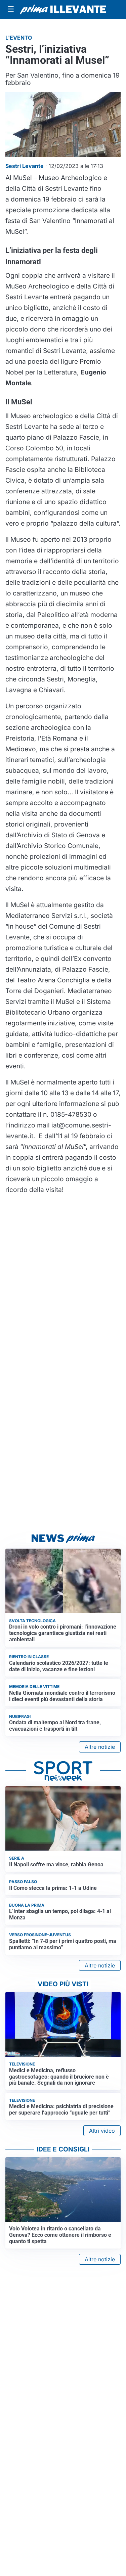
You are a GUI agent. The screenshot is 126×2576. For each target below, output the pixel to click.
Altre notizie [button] (100, 1747)
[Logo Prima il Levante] (63, 9)
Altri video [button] (102, 2131)
